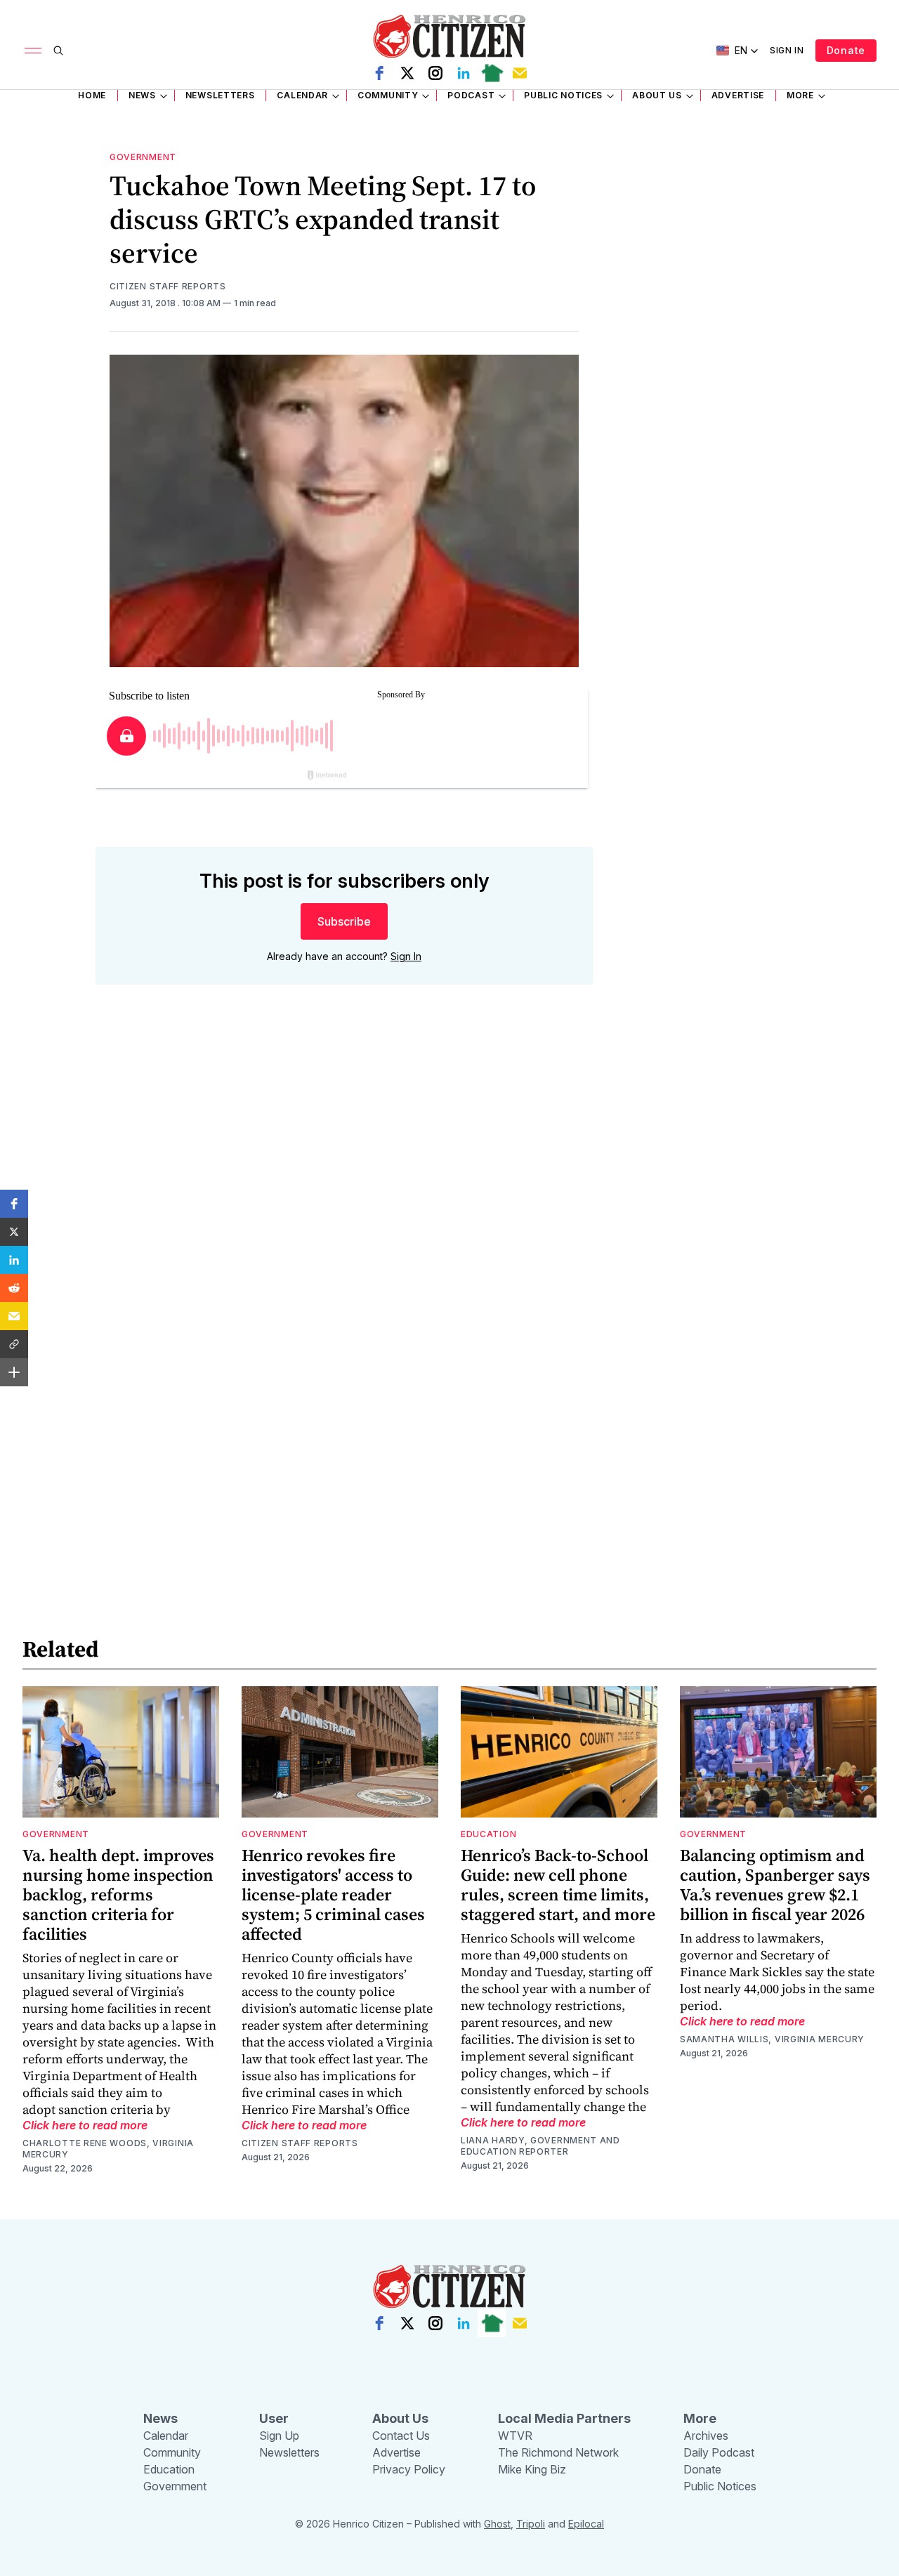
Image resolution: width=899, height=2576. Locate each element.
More (800, 95)
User (274, 2418)
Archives (706, 2436)
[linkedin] (464, 73)
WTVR (515, 2436)
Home (92, 95)
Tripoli (531, 2524)
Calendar (302, 95)
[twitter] (407, 73)
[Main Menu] (33, 51)
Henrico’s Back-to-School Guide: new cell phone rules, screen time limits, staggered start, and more (558, 1885)
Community (388, 95)
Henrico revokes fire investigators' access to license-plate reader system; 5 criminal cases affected (333, 1894)
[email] (520, 73)
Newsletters (220, 95)
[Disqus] (344, 1197)
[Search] (58, 51)
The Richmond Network (558, 2452)
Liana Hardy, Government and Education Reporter (540, 2146)
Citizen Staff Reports (168, 286)
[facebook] (379, 73)
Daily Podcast (719, 2452)
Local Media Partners (564, 2418)
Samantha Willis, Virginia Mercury (772, 2039)
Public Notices (563, 95)
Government (143, 157)
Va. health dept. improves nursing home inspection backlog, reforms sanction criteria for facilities (118, 1894)
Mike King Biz (532, 2469)
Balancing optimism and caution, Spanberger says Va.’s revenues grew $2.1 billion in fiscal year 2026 (775, 1885)
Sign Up (279, 2436)
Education (488, 1834)
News (142, 95)
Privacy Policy (409, 2469)
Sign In (787, 50)
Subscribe (344, 921)
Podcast (471, 95)
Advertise (738, 95)
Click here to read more (85, 2125)
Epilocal (586, 2524)
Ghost (497, 2524)
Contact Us (401, 2436)
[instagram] (435, 73)
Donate (846, 50)
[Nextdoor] (492, 73)
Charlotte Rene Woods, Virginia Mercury (108, 2149)
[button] (14, 1204)
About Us (657, 95)
